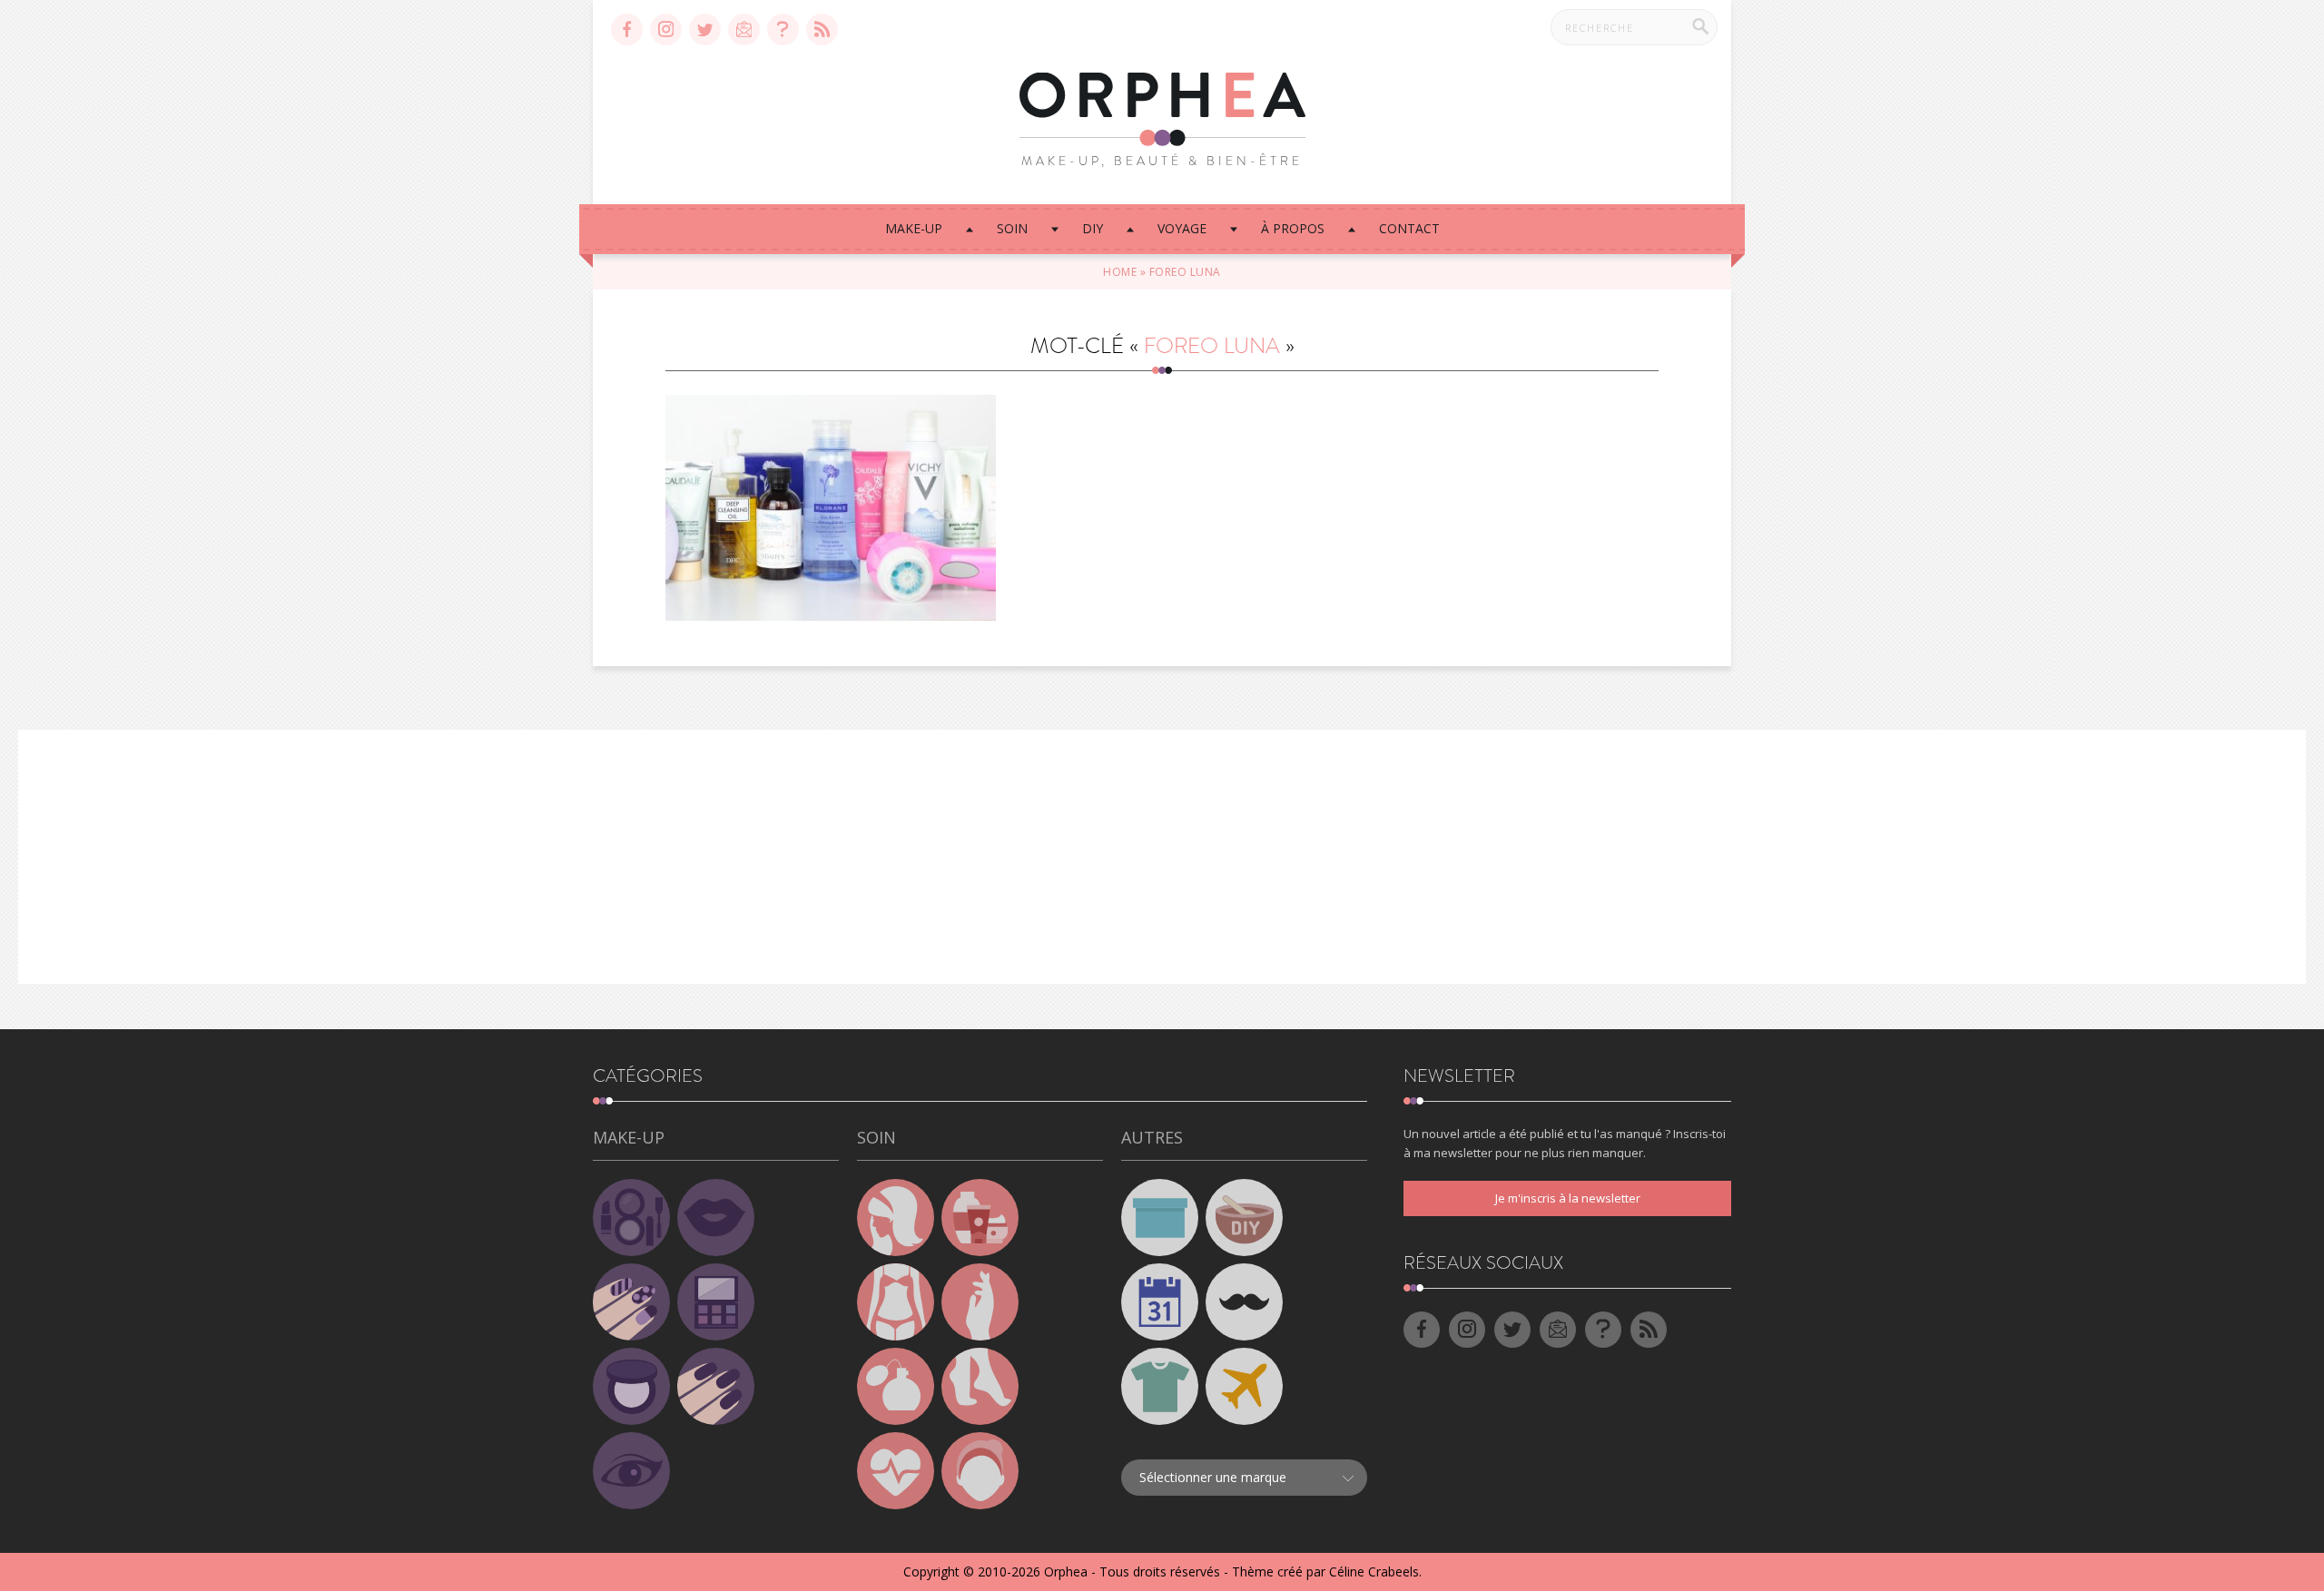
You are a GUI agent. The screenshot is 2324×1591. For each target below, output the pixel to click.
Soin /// (830, 486)
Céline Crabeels (1374, 1571)
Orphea (1066, 1571)
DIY (1093, 228)
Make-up (914, 228)
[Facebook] (627, 29)
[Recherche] (1700, 26)
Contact (1409, 228)
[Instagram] (666, 29)
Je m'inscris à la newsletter (1568, 1198)
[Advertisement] (1162, 857)
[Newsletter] (744, 29)
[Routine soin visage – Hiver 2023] (831, 508)
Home (1120, 272)
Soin (1012, 228)
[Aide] (783, 29)
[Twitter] (705, 29)
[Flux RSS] (822, 29)
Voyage (1182, 228)
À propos (1293, 228)
